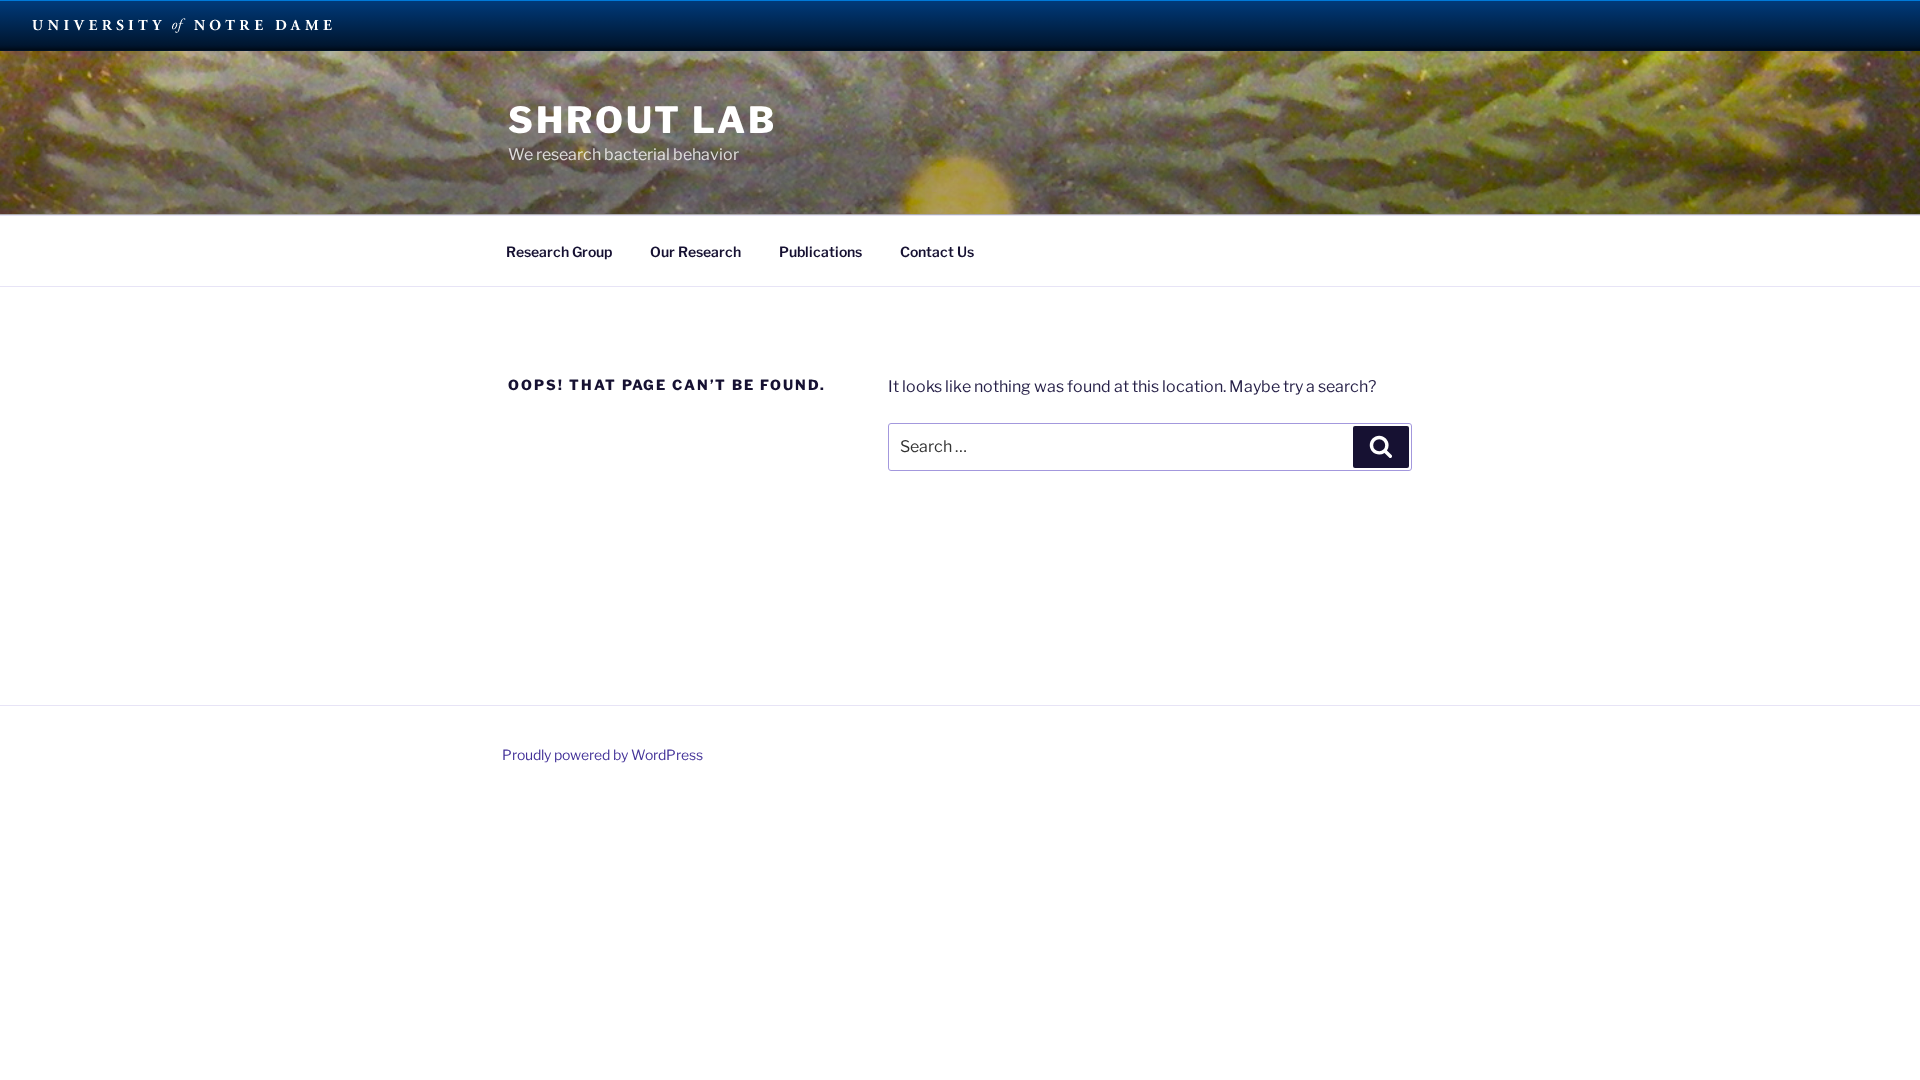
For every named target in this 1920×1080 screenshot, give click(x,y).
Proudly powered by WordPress (602, 754)
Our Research (695, 251)
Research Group (559, 251)
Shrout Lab (642, 120)
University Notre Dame (182, 25)
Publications (820, 251)
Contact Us (937, 251)
